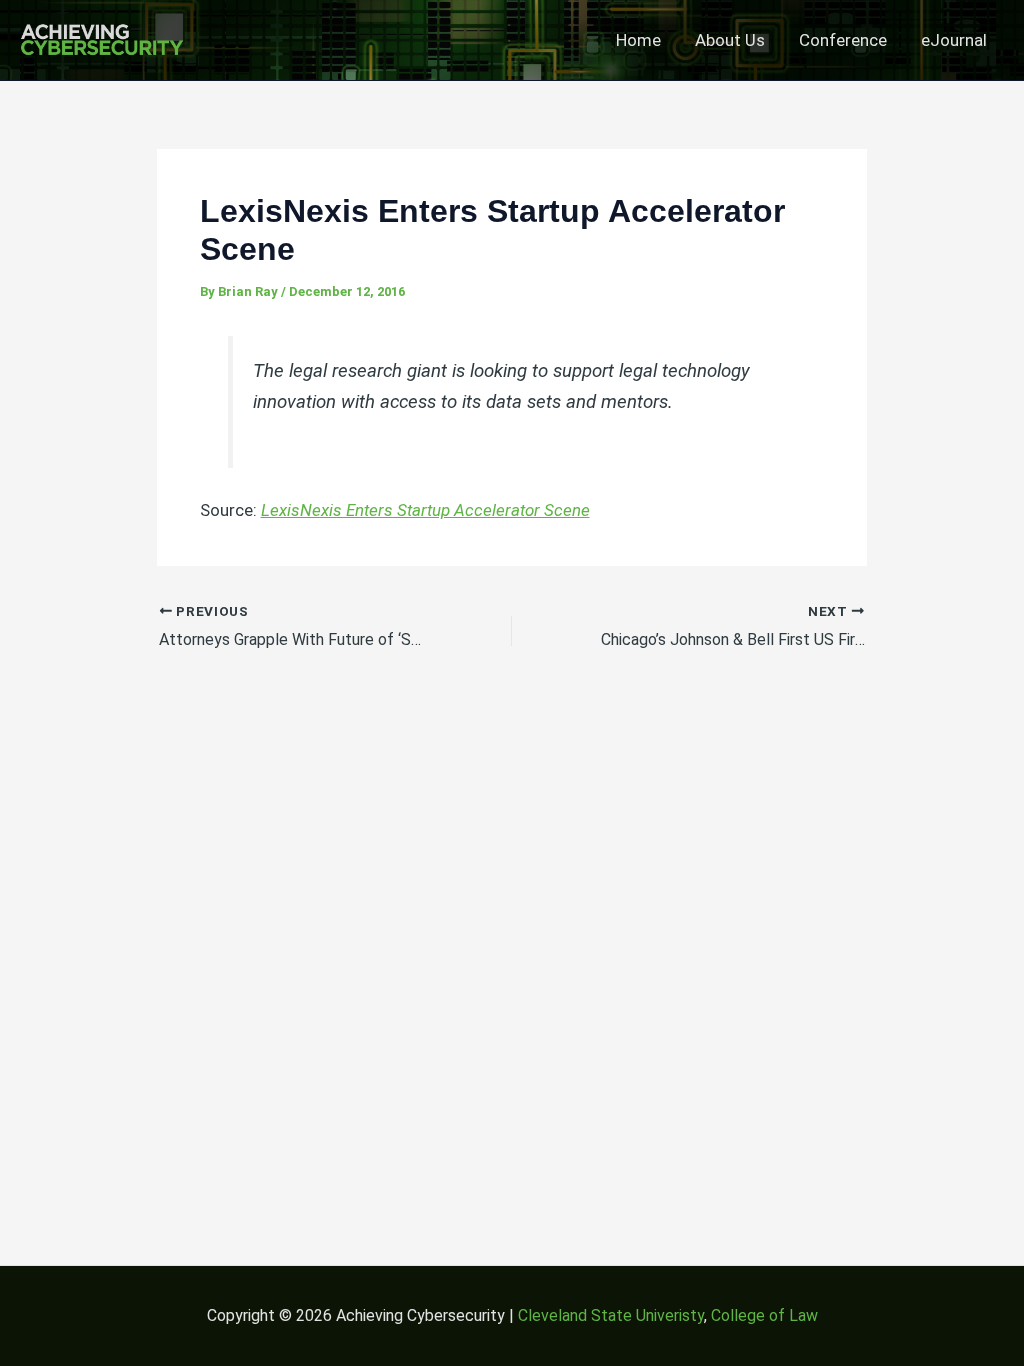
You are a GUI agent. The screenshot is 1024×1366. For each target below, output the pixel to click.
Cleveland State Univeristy (611, 1315)
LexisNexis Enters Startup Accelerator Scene (425, 510)
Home (638, 40)
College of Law (764, 1315)
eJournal (954, 40)
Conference (843, 40)
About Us (730, 40)
